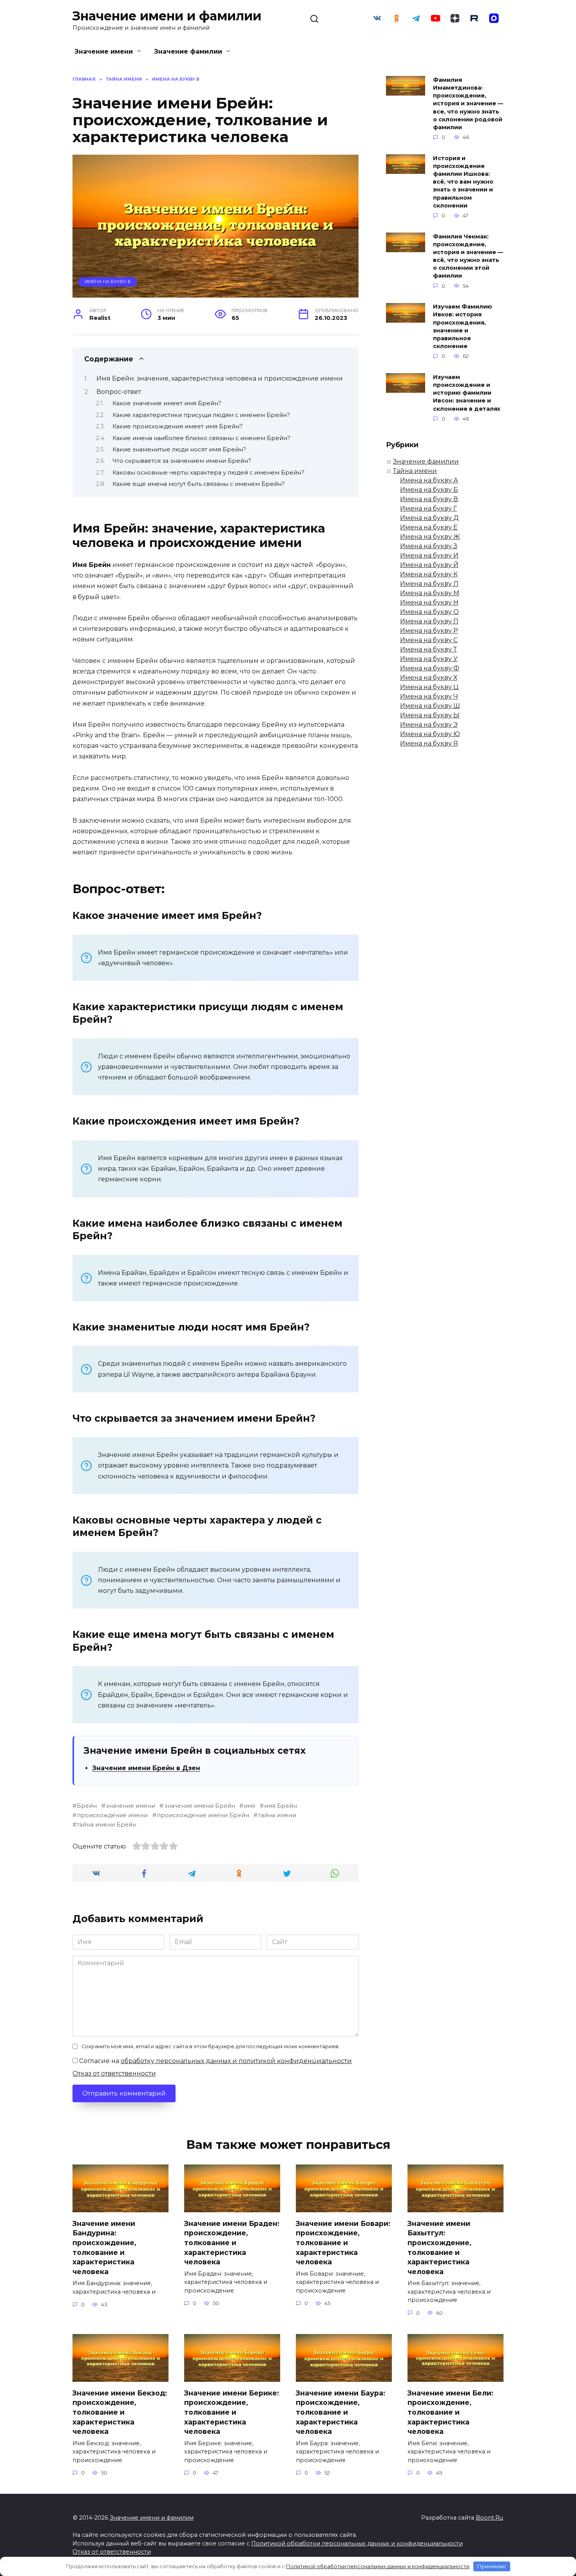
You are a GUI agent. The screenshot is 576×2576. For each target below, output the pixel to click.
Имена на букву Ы (430, 715)
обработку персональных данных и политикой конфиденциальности (236, 2061)
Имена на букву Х (429, 678)
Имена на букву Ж (430, 537)
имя (249, 1806)
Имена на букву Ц (429, 687)
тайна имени (277, 1815)
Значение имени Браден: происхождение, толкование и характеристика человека (232, 2242)
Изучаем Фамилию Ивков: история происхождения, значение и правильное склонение (463, 327)
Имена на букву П (429, 621)
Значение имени (104, 51)
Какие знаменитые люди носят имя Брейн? (179, 449)
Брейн (87, 1806)
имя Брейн (281, 1806)
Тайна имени (415, 471)
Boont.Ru (489, 2518)
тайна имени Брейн (107, 1825)
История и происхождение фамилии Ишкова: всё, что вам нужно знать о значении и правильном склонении (463, 182)
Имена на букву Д (429, 518)
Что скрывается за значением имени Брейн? (182, 461)
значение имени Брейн (199, 1806)
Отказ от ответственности (114, 2073)
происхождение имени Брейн (203, 1815)
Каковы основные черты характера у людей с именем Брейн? (208, 473)
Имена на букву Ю (430, 734)
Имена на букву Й (429, 565)
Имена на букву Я (429, 743)
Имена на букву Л (429, 584)
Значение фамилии (188, 51)
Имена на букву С (429, 640)
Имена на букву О (429, 612)
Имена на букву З (429, 546)
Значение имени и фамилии (167, 16)
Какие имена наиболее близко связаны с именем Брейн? (201, 438)
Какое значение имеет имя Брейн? (167, 403)
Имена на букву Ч (429, 696)
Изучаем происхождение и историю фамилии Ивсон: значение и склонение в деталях (467, 393)
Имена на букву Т (428, 649)
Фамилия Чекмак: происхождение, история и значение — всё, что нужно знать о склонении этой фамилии (468, 256)
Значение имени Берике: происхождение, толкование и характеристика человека (232, 2412)
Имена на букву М (430, 593)
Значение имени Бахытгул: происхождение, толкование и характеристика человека (439, 2247)
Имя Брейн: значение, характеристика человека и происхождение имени (220, 378)
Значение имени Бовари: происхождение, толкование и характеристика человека (343, 2242)
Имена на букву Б (108, 282)
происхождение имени (112, 1815)
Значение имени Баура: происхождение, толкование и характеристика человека (341, 2412)
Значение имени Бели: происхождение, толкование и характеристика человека (450, 2412)
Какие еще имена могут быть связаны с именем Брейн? (199, 484)
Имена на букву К (429, 574)
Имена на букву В (429, 499)
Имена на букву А (429, 480)
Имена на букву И (429, 555)
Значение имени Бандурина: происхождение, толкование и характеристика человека (104, 2247)
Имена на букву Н (429, 602)
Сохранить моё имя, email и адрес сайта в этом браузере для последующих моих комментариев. (211, 2046)
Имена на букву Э (429, 725)
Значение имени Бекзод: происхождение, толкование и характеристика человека (120, 2412)
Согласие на (215, 2061)
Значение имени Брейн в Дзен (146, 1768)
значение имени (130, 1806)
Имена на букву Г (428, 508)
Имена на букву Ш (430, 706)
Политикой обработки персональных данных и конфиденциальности (357, 2544)
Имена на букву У (429, 659)
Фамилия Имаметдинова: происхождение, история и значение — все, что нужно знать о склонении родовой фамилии (468, 104)
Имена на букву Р (429, 631)
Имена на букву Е (429, 527)
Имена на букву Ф (430, 668)
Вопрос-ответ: (119, 392)
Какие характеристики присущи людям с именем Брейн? (201, 415)
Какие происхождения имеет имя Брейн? (178, 426)
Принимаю (492, 2566)
